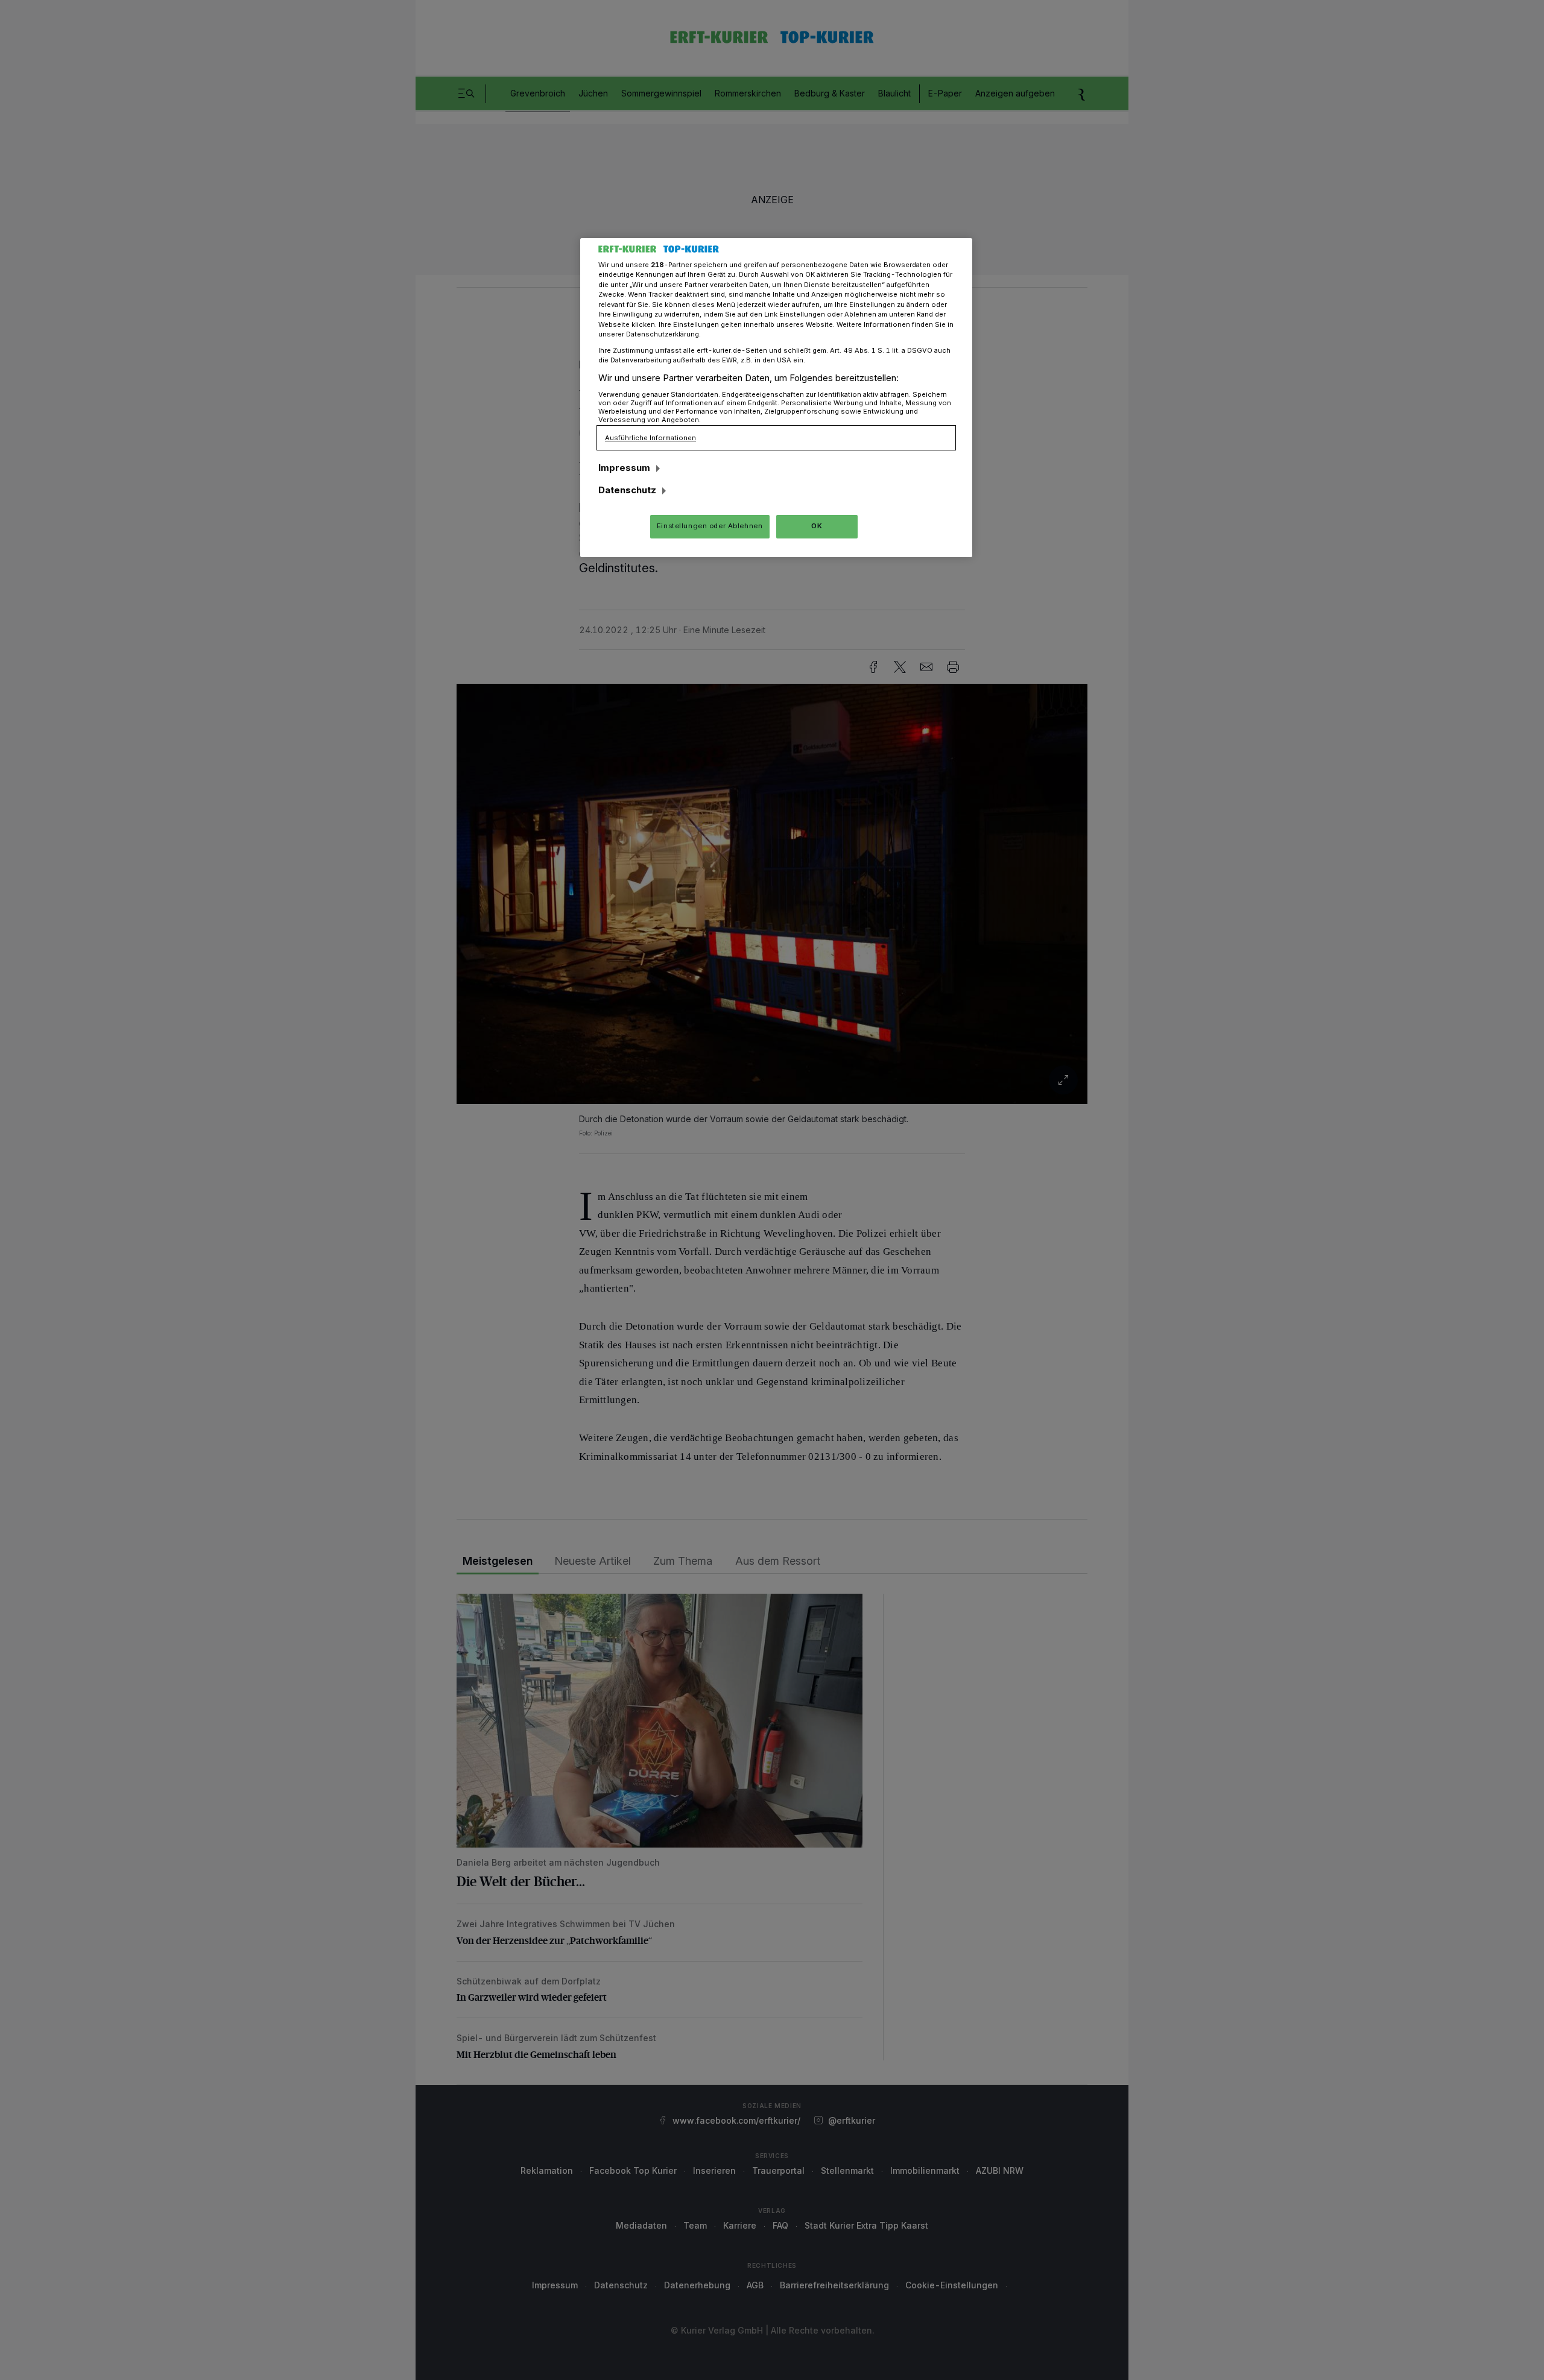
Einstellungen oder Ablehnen (710, 526)
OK (817, 526)
